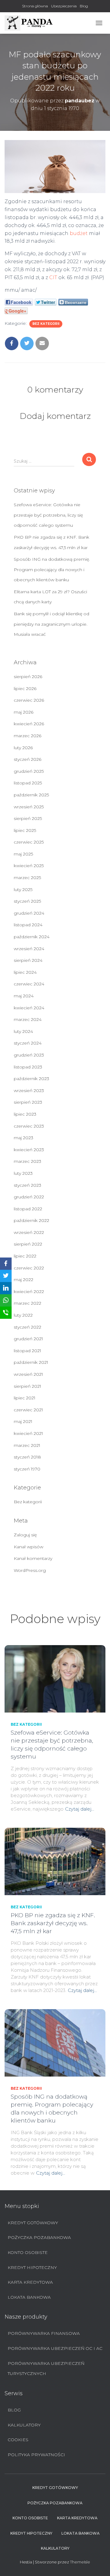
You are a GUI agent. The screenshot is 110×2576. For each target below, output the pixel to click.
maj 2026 (24, 712)
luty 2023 (23, 1173)
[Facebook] (6, 1264)
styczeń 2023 (28, 1185)
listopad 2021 (28, 1351)
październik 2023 (31, 1079)
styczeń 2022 (28, 1327)
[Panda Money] (31, 23)
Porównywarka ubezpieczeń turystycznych (46, 2369)
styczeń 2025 (27, 901)
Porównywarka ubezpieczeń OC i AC (55, 2348)
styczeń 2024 (28, 1043)
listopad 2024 (28, 925)
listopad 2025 (28, 783)
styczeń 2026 (28, 759)
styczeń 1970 (27, 1469)
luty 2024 (23, 1031)
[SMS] (6, 1313)
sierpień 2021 (28, 1386)
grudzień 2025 (29, 771)
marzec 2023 (28, 1161)
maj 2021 (23, 1421)
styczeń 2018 (27, 1457)
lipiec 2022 (25, 1256)
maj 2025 (23, 854)
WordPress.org (30, 1570)
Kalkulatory (24, 2425)
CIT (53, 277)
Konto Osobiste (28, 2252)
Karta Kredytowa (30, 2282)
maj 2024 (24, 996)
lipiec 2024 (25, 972)
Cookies (18, 2440)
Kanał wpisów (29, 1547)
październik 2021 (31, 1362)
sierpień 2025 (28, 818)
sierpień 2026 (28, 677)
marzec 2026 (28, 736)
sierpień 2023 (28, 1102)
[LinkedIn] (6, 1288)
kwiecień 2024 (29, 1008)
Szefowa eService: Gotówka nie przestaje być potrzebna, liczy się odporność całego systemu (48, 515)
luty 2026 (23, 748)
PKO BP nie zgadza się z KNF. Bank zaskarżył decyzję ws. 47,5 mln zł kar (53, 1923)
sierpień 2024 (28, 960)
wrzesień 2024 (29, 949)
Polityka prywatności (36, 2455)
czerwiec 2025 (29, 842)
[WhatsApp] (6, 1300)
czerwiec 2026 (29, 700)
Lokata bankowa (29, 2297)
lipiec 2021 (25, 1398)
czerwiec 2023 (29, 1126)
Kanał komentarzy (33, 1558)
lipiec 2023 (25, 1114)
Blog (84, 6)
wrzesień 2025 (29, 807)
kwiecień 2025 (29, 866)
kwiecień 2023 (29, 1150)
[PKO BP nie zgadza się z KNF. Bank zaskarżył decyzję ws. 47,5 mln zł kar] (55, 1861)
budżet (79, 233)
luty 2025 (23, 890)
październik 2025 (31, 795)
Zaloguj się (25, 1535)
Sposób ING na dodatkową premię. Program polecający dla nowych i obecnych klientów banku (52, 569)
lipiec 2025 (25, 830)
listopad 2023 (28, 1067)
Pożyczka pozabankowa (39, 2237)
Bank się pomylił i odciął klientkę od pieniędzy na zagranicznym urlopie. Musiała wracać (51, 624)
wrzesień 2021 (28, 1374)
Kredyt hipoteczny (32, 2267)
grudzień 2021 (28, 1339)
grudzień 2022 (29, 1197)
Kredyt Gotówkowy (33, 2223)
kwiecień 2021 (28, 1433)
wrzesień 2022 (29, 1232)
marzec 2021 (27, 1445)
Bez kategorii (46, 324)
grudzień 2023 (29, 1055)
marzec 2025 (27, 878)
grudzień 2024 (29, 913)
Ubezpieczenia (64, 6)
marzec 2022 (28, 1303)
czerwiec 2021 (28, 1410)
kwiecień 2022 (29, 1292)
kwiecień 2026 (29, 724)
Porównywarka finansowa (44, 2333)
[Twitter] (6, 1276)
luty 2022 (23, 1315)
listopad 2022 (28, 1209)
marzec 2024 (28, 1019)
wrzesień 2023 (29, 1091)
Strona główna (35, 6)
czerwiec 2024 (29, 984)
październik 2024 (32, 937)
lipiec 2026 (25, 689)
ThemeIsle (80, 2562)
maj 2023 (24, 1138)
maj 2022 (24, 1280)
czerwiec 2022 (29, 1268)
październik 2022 (31, 1220)
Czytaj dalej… (80, 1809)
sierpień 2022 (28, 1244)
